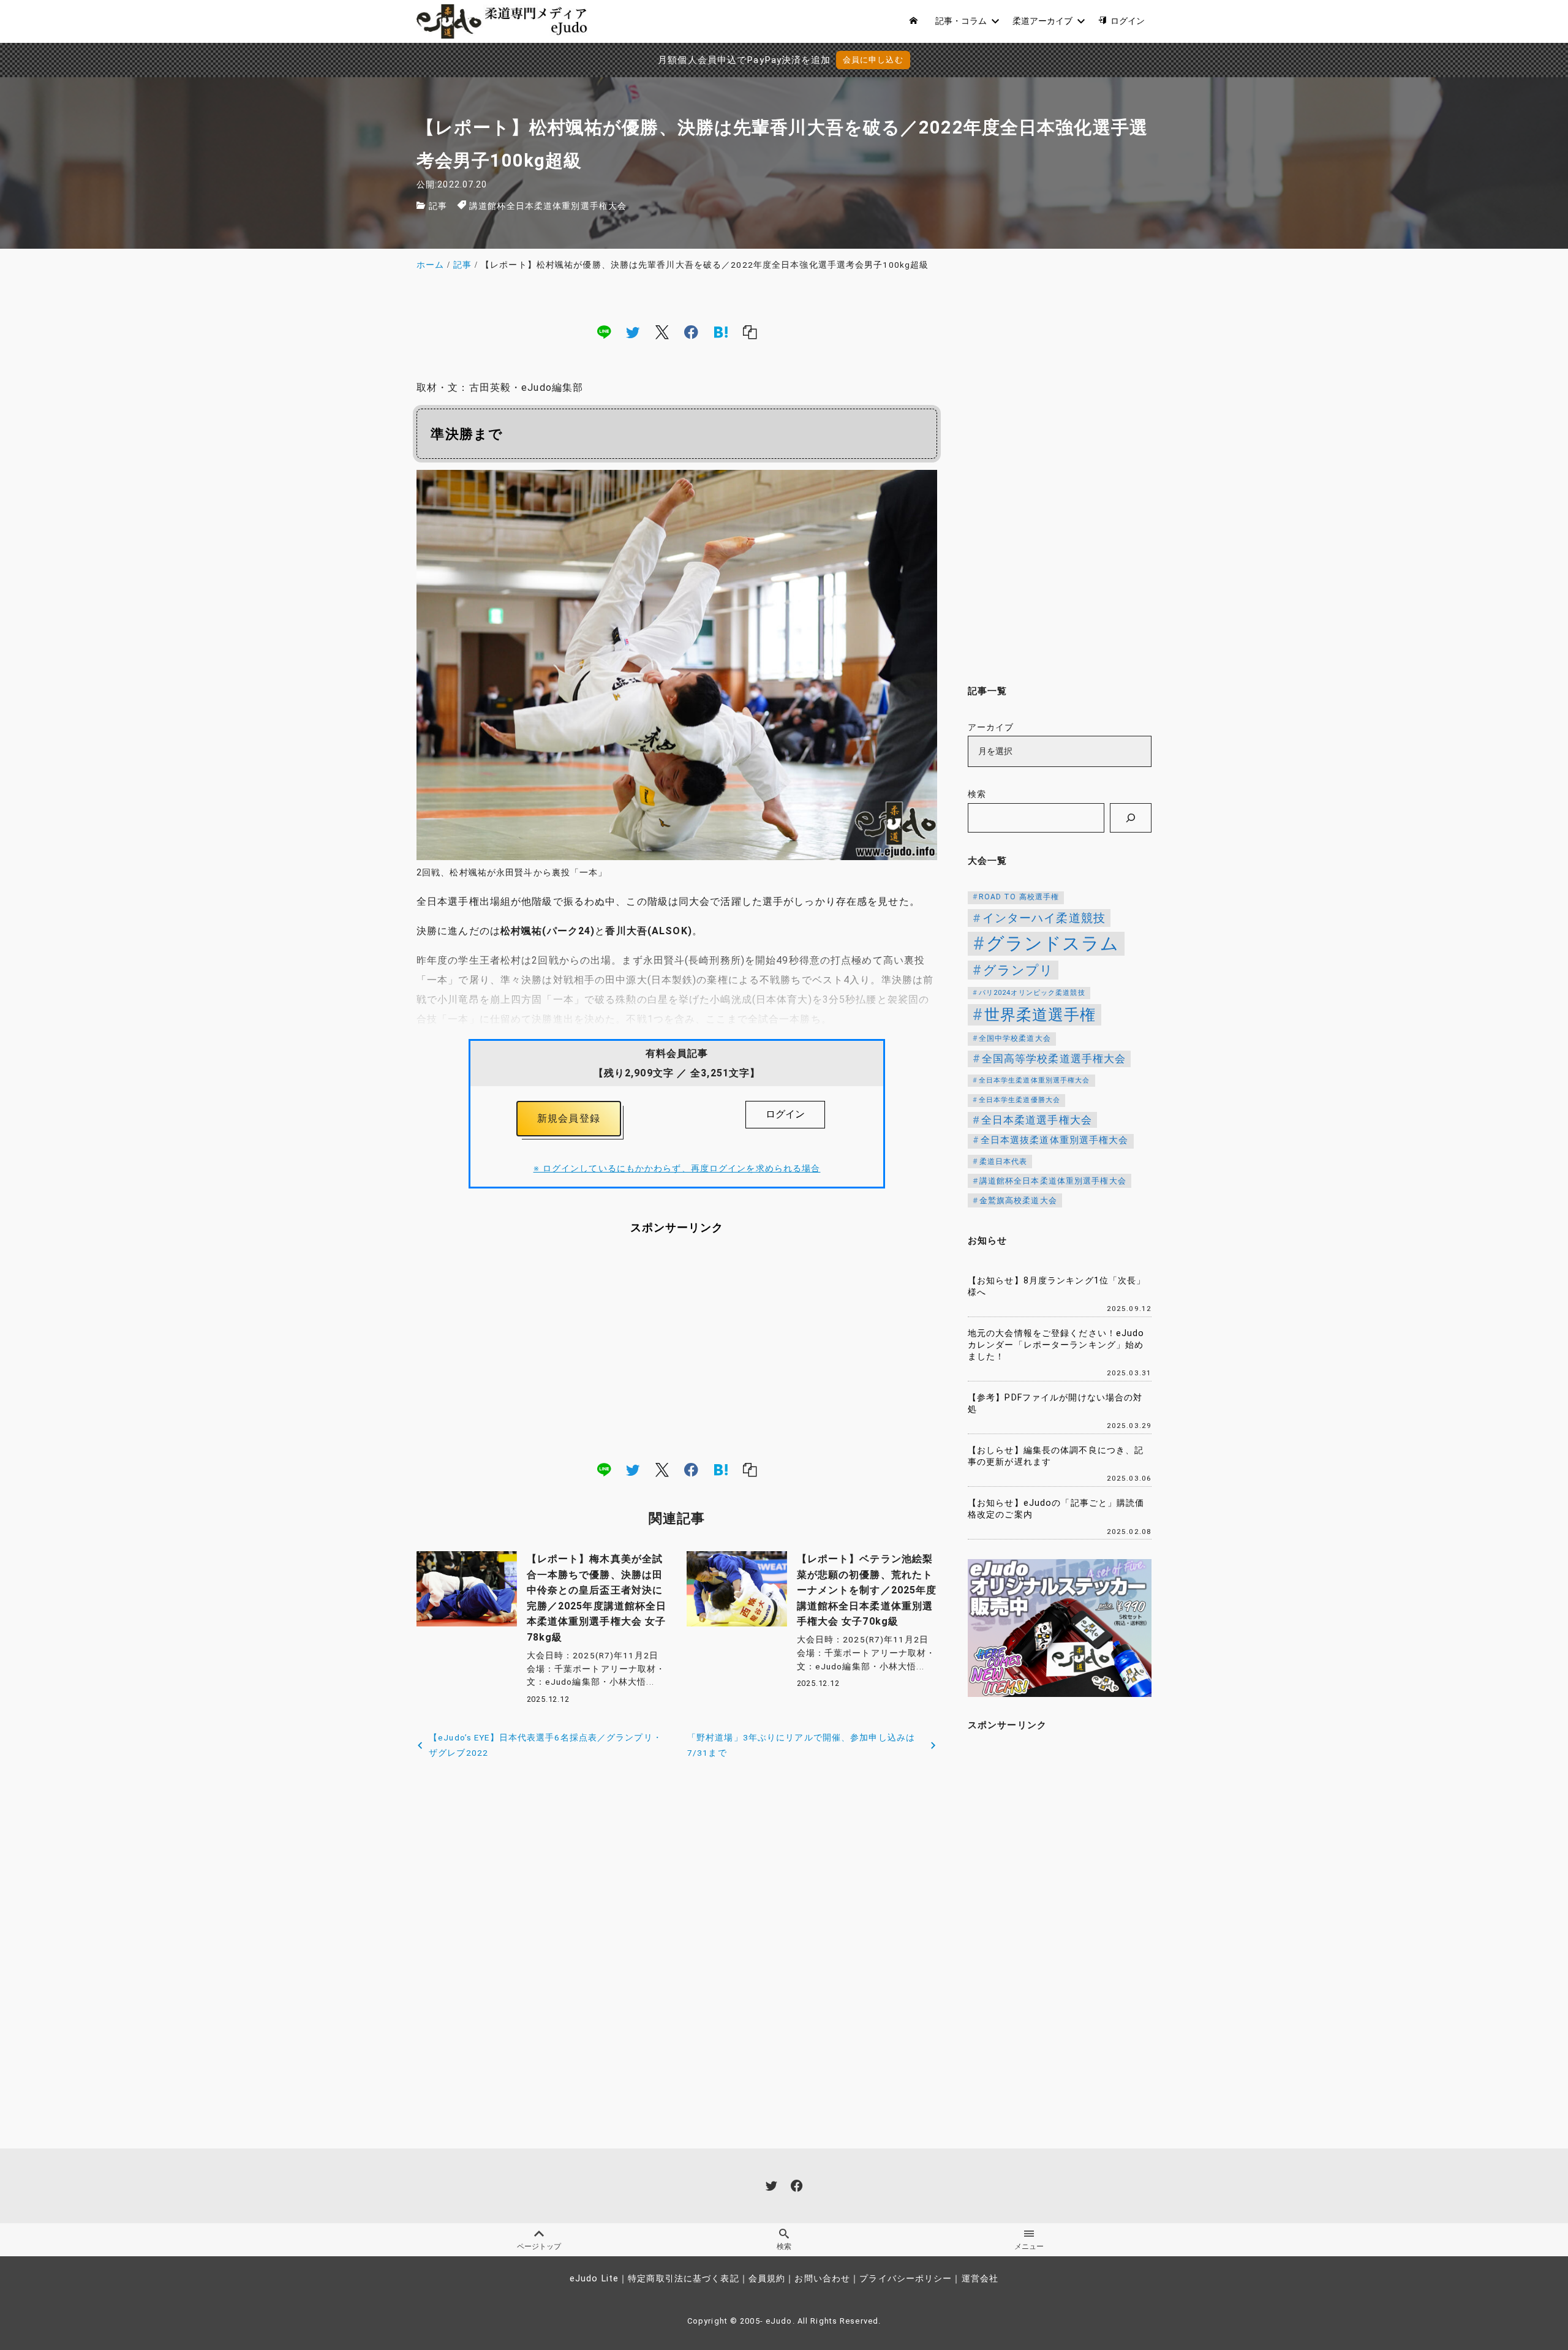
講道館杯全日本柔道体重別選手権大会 (548, 206)
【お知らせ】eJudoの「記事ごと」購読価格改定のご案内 (1056, 1509)
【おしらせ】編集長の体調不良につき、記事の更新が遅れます (1056, 1456)
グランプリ (1019, 970)
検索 (977, 794)
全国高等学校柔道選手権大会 (1054, 1059)
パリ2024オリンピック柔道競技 (1032, 993)
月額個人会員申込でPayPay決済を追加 (744, 60)
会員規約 (767, 2279)
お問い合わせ (822, 2279)
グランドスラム (1053, 943)
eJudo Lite (594, 2279)
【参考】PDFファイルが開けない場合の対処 (1055, 1404)
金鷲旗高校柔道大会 (1018, 1200)
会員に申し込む (873, 60)
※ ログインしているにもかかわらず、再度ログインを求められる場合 (677, 1169)
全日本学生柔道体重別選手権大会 (1035, 1080)
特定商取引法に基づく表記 (683, 2279)
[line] (604, 331)
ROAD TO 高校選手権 (1019, 897)
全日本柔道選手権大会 (1037, 1120)
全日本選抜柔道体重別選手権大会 (1055, 1140)
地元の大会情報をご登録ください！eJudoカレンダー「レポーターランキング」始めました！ (1056, 1345)
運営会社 (980, 2279)
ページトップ (539, 2246)
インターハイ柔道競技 (1044, 918)
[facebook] (691, 331)
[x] (662, 331)
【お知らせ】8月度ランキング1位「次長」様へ (1057, 1286)
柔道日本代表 (1004, 1162)
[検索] (1131, 818)
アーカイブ (991, 727)
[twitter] (633, 331)
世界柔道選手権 (1040, 1015)
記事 (438, 206)
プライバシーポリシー (906, 2279)
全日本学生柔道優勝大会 (1020, 1100)
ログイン (785, 1114)
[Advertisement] (677, 1348)
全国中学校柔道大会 (1015, 1038)
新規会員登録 (569, 1118)
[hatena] (721, 331)
